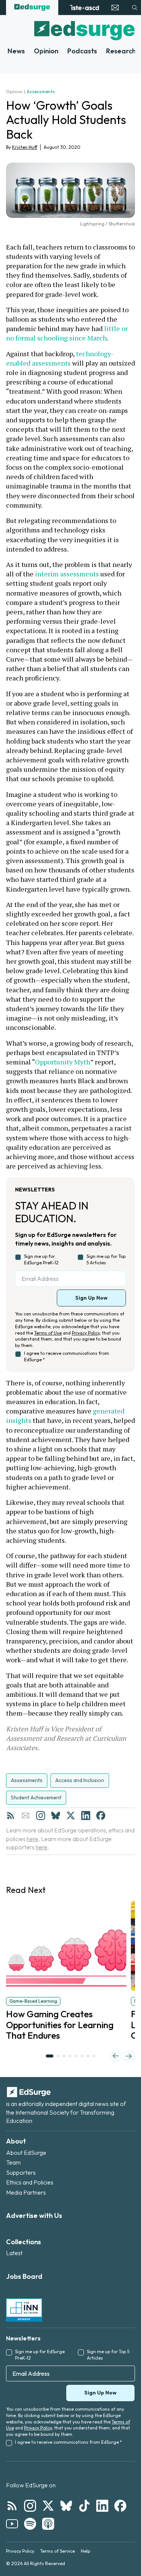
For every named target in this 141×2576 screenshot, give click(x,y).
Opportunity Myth (63, 1062)
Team (13, 2162)
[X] (71, 1816)
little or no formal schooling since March (68, 333)
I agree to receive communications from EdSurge (67, 1356)
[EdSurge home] (32, 8)
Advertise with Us (34, 2215)
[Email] (26, 1816)
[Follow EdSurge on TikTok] (84, 2506)
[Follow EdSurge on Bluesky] (66, 2506)
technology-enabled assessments (60, 358)
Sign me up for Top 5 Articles (106, 1259)
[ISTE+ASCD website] (84, 8)
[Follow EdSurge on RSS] (12, 2506)
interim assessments (67, 574)
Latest (14, 2253)
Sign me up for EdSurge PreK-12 (41, 1259)
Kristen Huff (25, 147)
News (16, 51)
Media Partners (26, 2192)
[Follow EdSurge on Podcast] (48, 2524)
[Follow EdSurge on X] (48, 2506)
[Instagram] (41, 1816)
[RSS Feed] (11, 1816)
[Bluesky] (56, 1816)
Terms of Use (48, 1333)
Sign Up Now (91, 1298)
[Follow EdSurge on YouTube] (12, 2524)
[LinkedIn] (86, 1816)
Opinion (46, 51)
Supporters (21, 2172)
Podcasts (82, 51)
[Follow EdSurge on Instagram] (30, 2506)
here (33, 1839)
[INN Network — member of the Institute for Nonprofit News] (24, 2310)
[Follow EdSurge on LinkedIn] (102, 2506)
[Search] (135, 8)
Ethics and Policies (30, 2182)
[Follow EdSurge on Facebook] (120, 2506)
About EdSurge (26, 2153)
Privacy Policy (86, 1333)
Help (86, 2551)
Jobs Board (24, 2276)
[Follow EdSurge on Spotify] (30, 2524)
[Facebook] (101, 1816)
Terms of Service (58, 2551)
